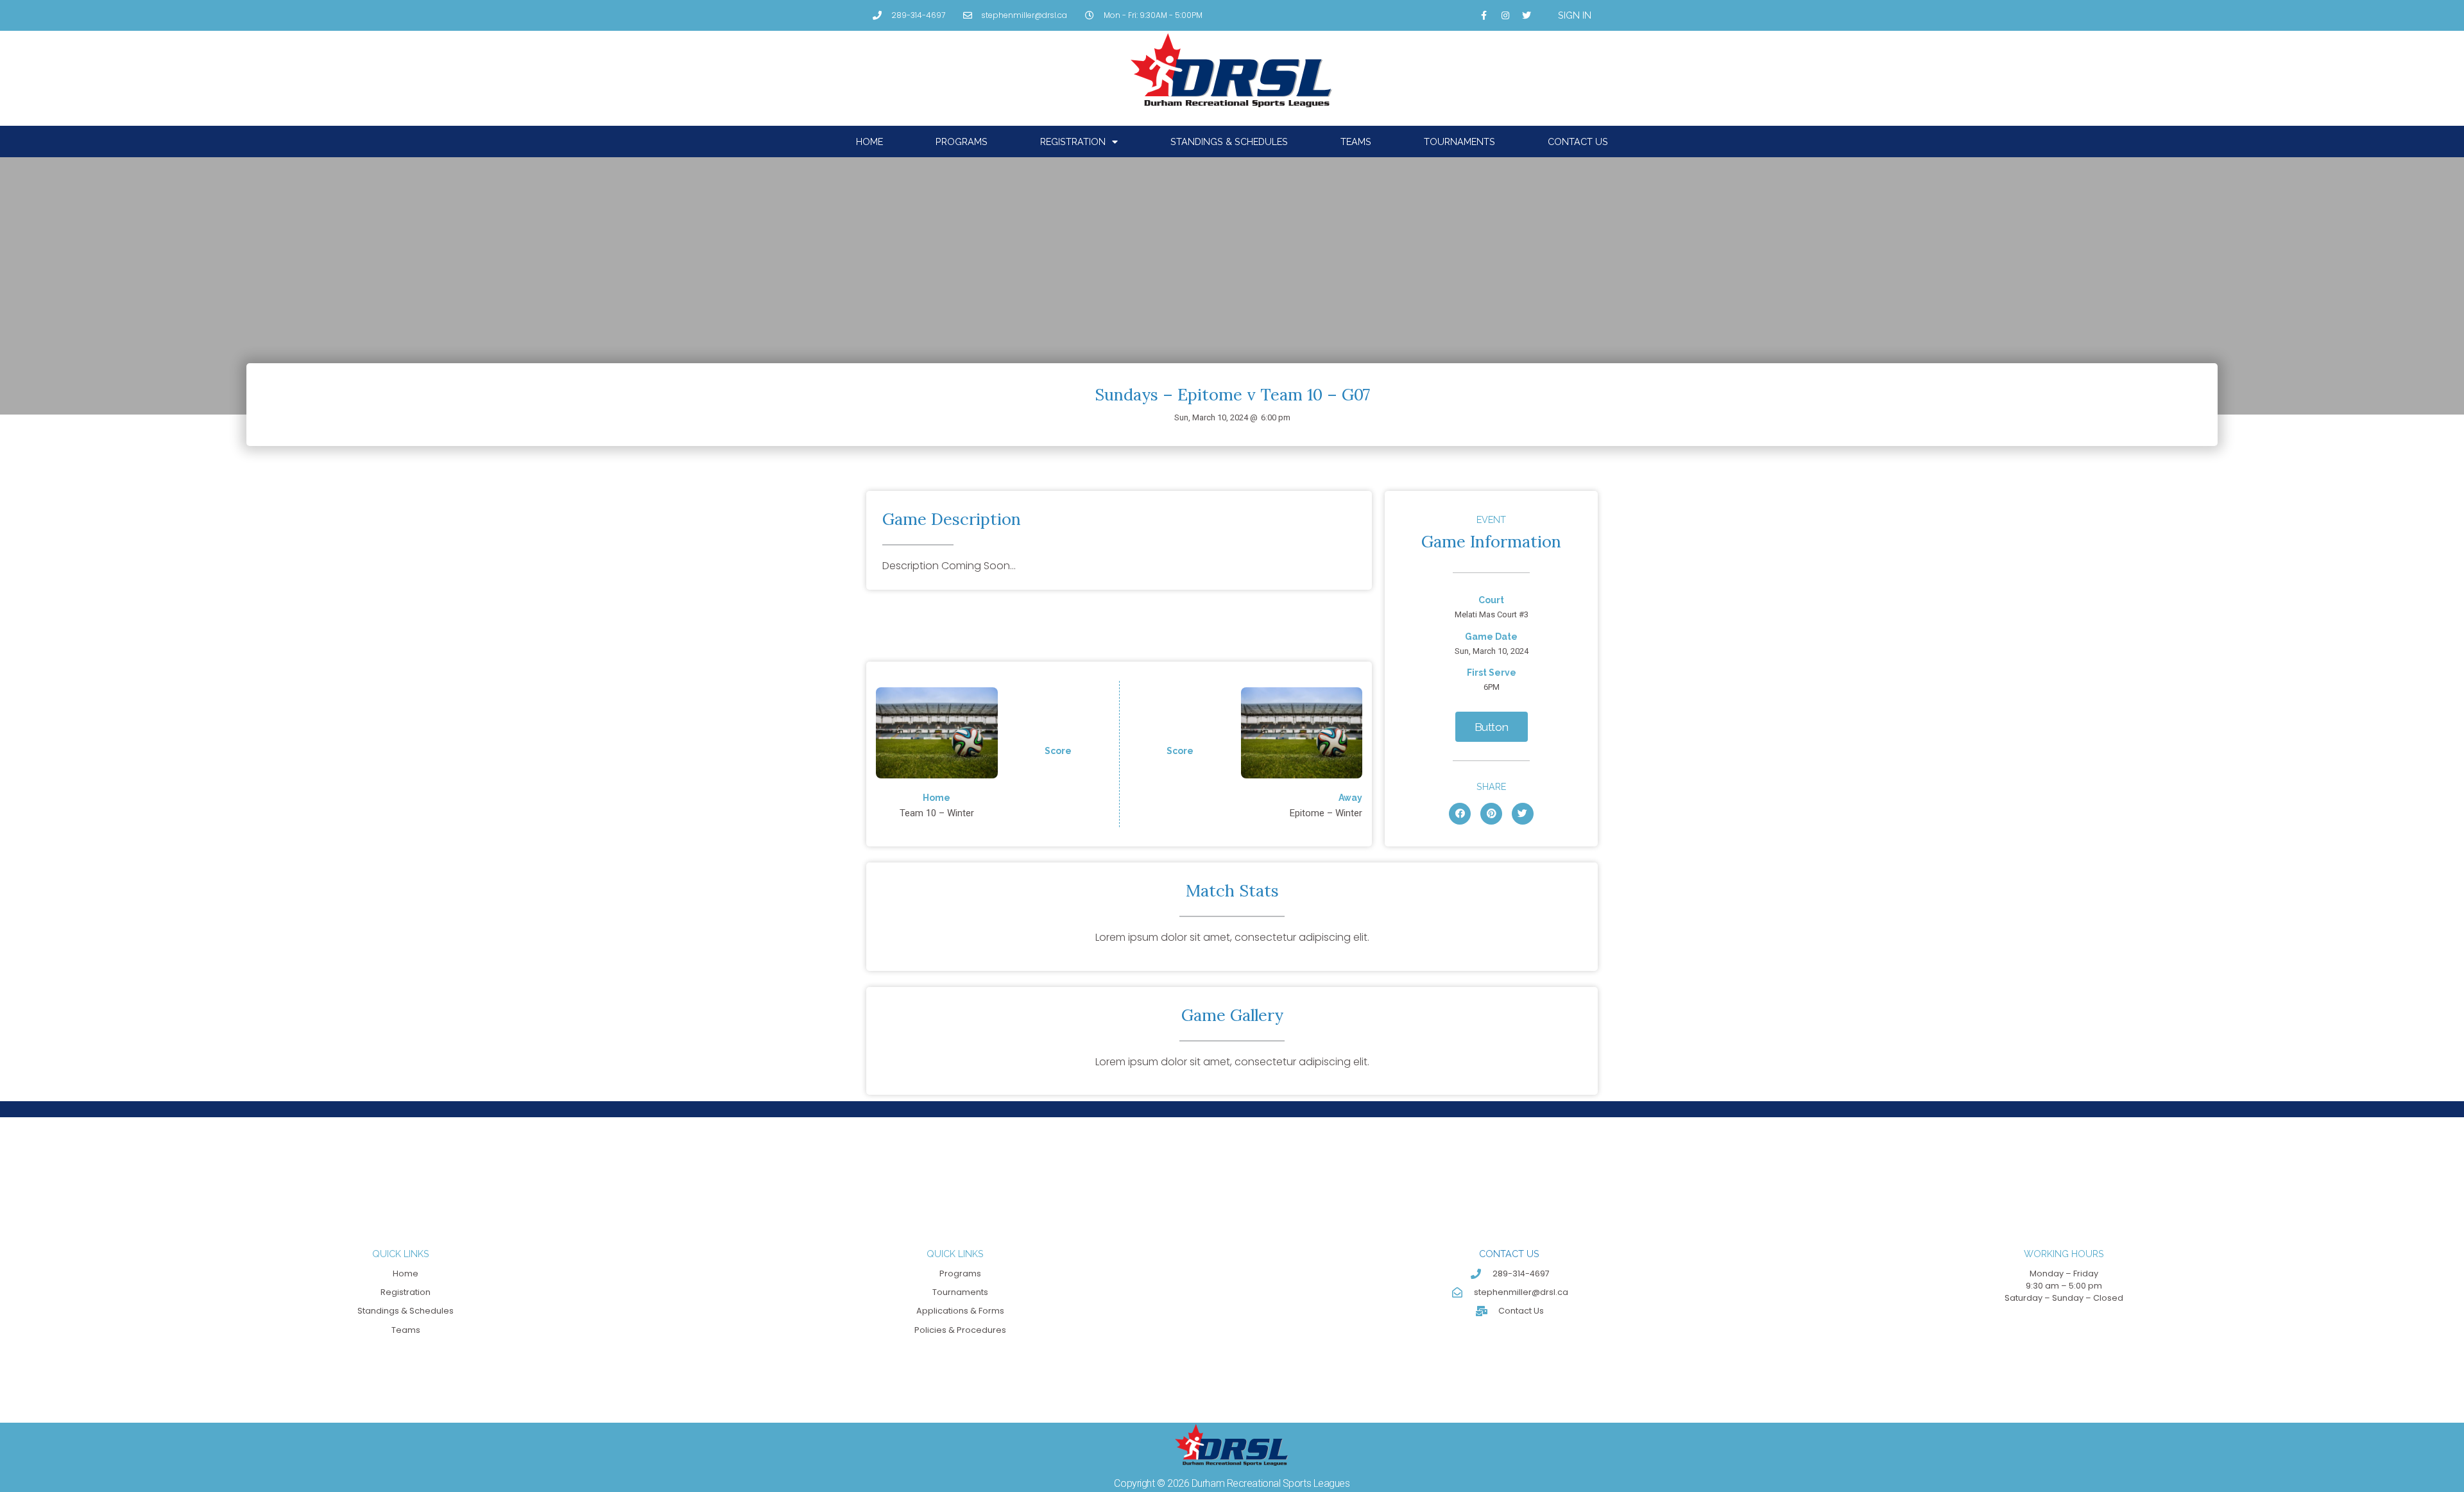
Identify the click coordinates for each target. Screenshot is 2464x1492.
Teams (1356, 141)
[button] (1492, 727)
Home (869, 141)
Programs (962, 141)
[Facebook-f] (1484, 15)
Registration (1073, 141)
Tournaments (1459, 141)
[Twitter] (1527, 15)
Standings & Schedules (1229, 141)
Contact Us (1578, 141)
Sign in (1575, 15)
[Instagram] (1505, 15)
